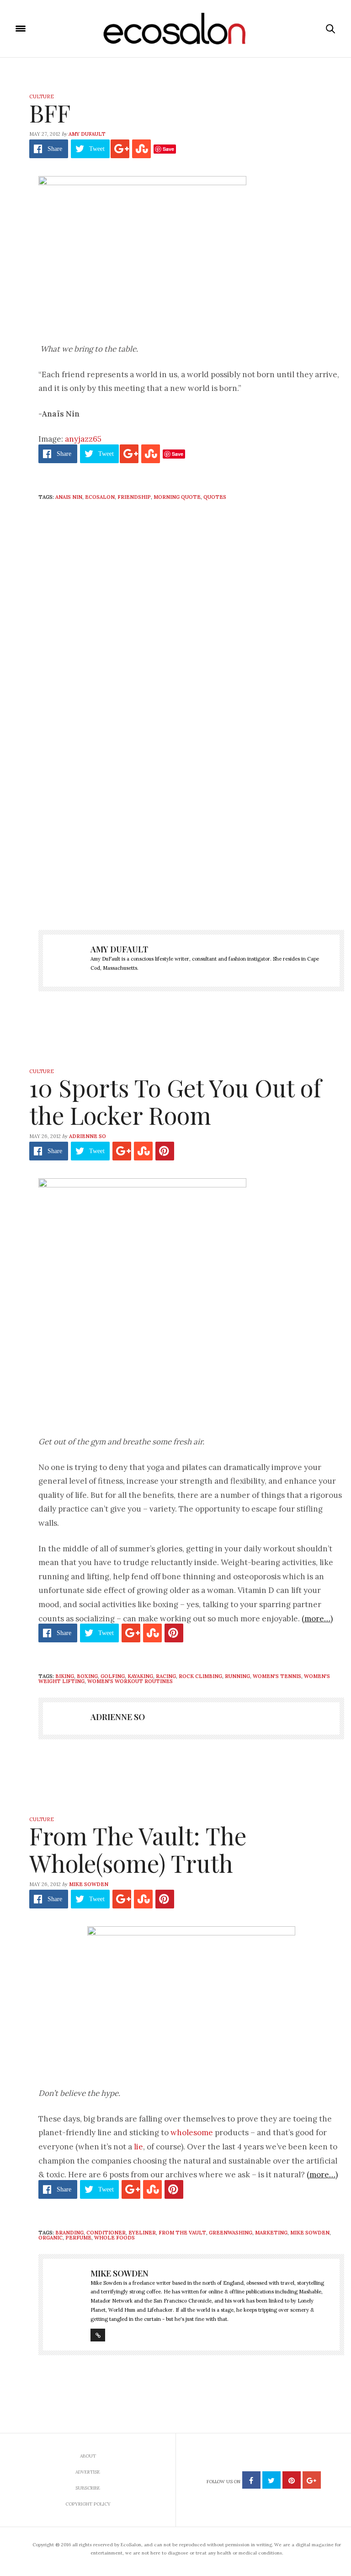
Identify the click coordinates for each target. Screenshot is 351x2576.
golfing (113, 1676)
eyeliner (142, 2233)
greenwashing (231, 2233)
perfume (78, 2238)
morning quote (177, 497)
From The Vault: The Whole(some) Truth (138, 1849)
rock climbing (200, 1676)
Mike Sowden (89, 1884)
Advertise (88, 2472)
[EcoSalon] (176, 29)
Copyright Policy (88, 2504)
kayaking (140, 1676)
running (237, 1676)
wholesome (192, 2132)
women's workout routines (130, 1681)
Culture (42, 96)
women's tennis (277, 1676)
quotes (215, 497)
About (88, 2456)
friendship (134, 497)
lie (138, 2147)
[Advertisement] (191, 838)
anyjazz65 (83, 439)
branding (69, 2233)
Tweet (97, 149)
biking (65, 1676)
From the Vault (182, 2233)
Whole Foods (114, 2238)
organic (51, 2238)
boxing (87, 1676)
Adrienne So (88, 1136)
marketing (271, 2233)
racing (166, 1676)
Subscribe (88, 2488)
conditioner (106, 2233)
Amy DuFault (87, 134)
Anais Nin (69, 497)
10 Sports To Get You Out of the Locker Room (175, 1101)
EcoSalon (100, 497)
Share (55, 149)
